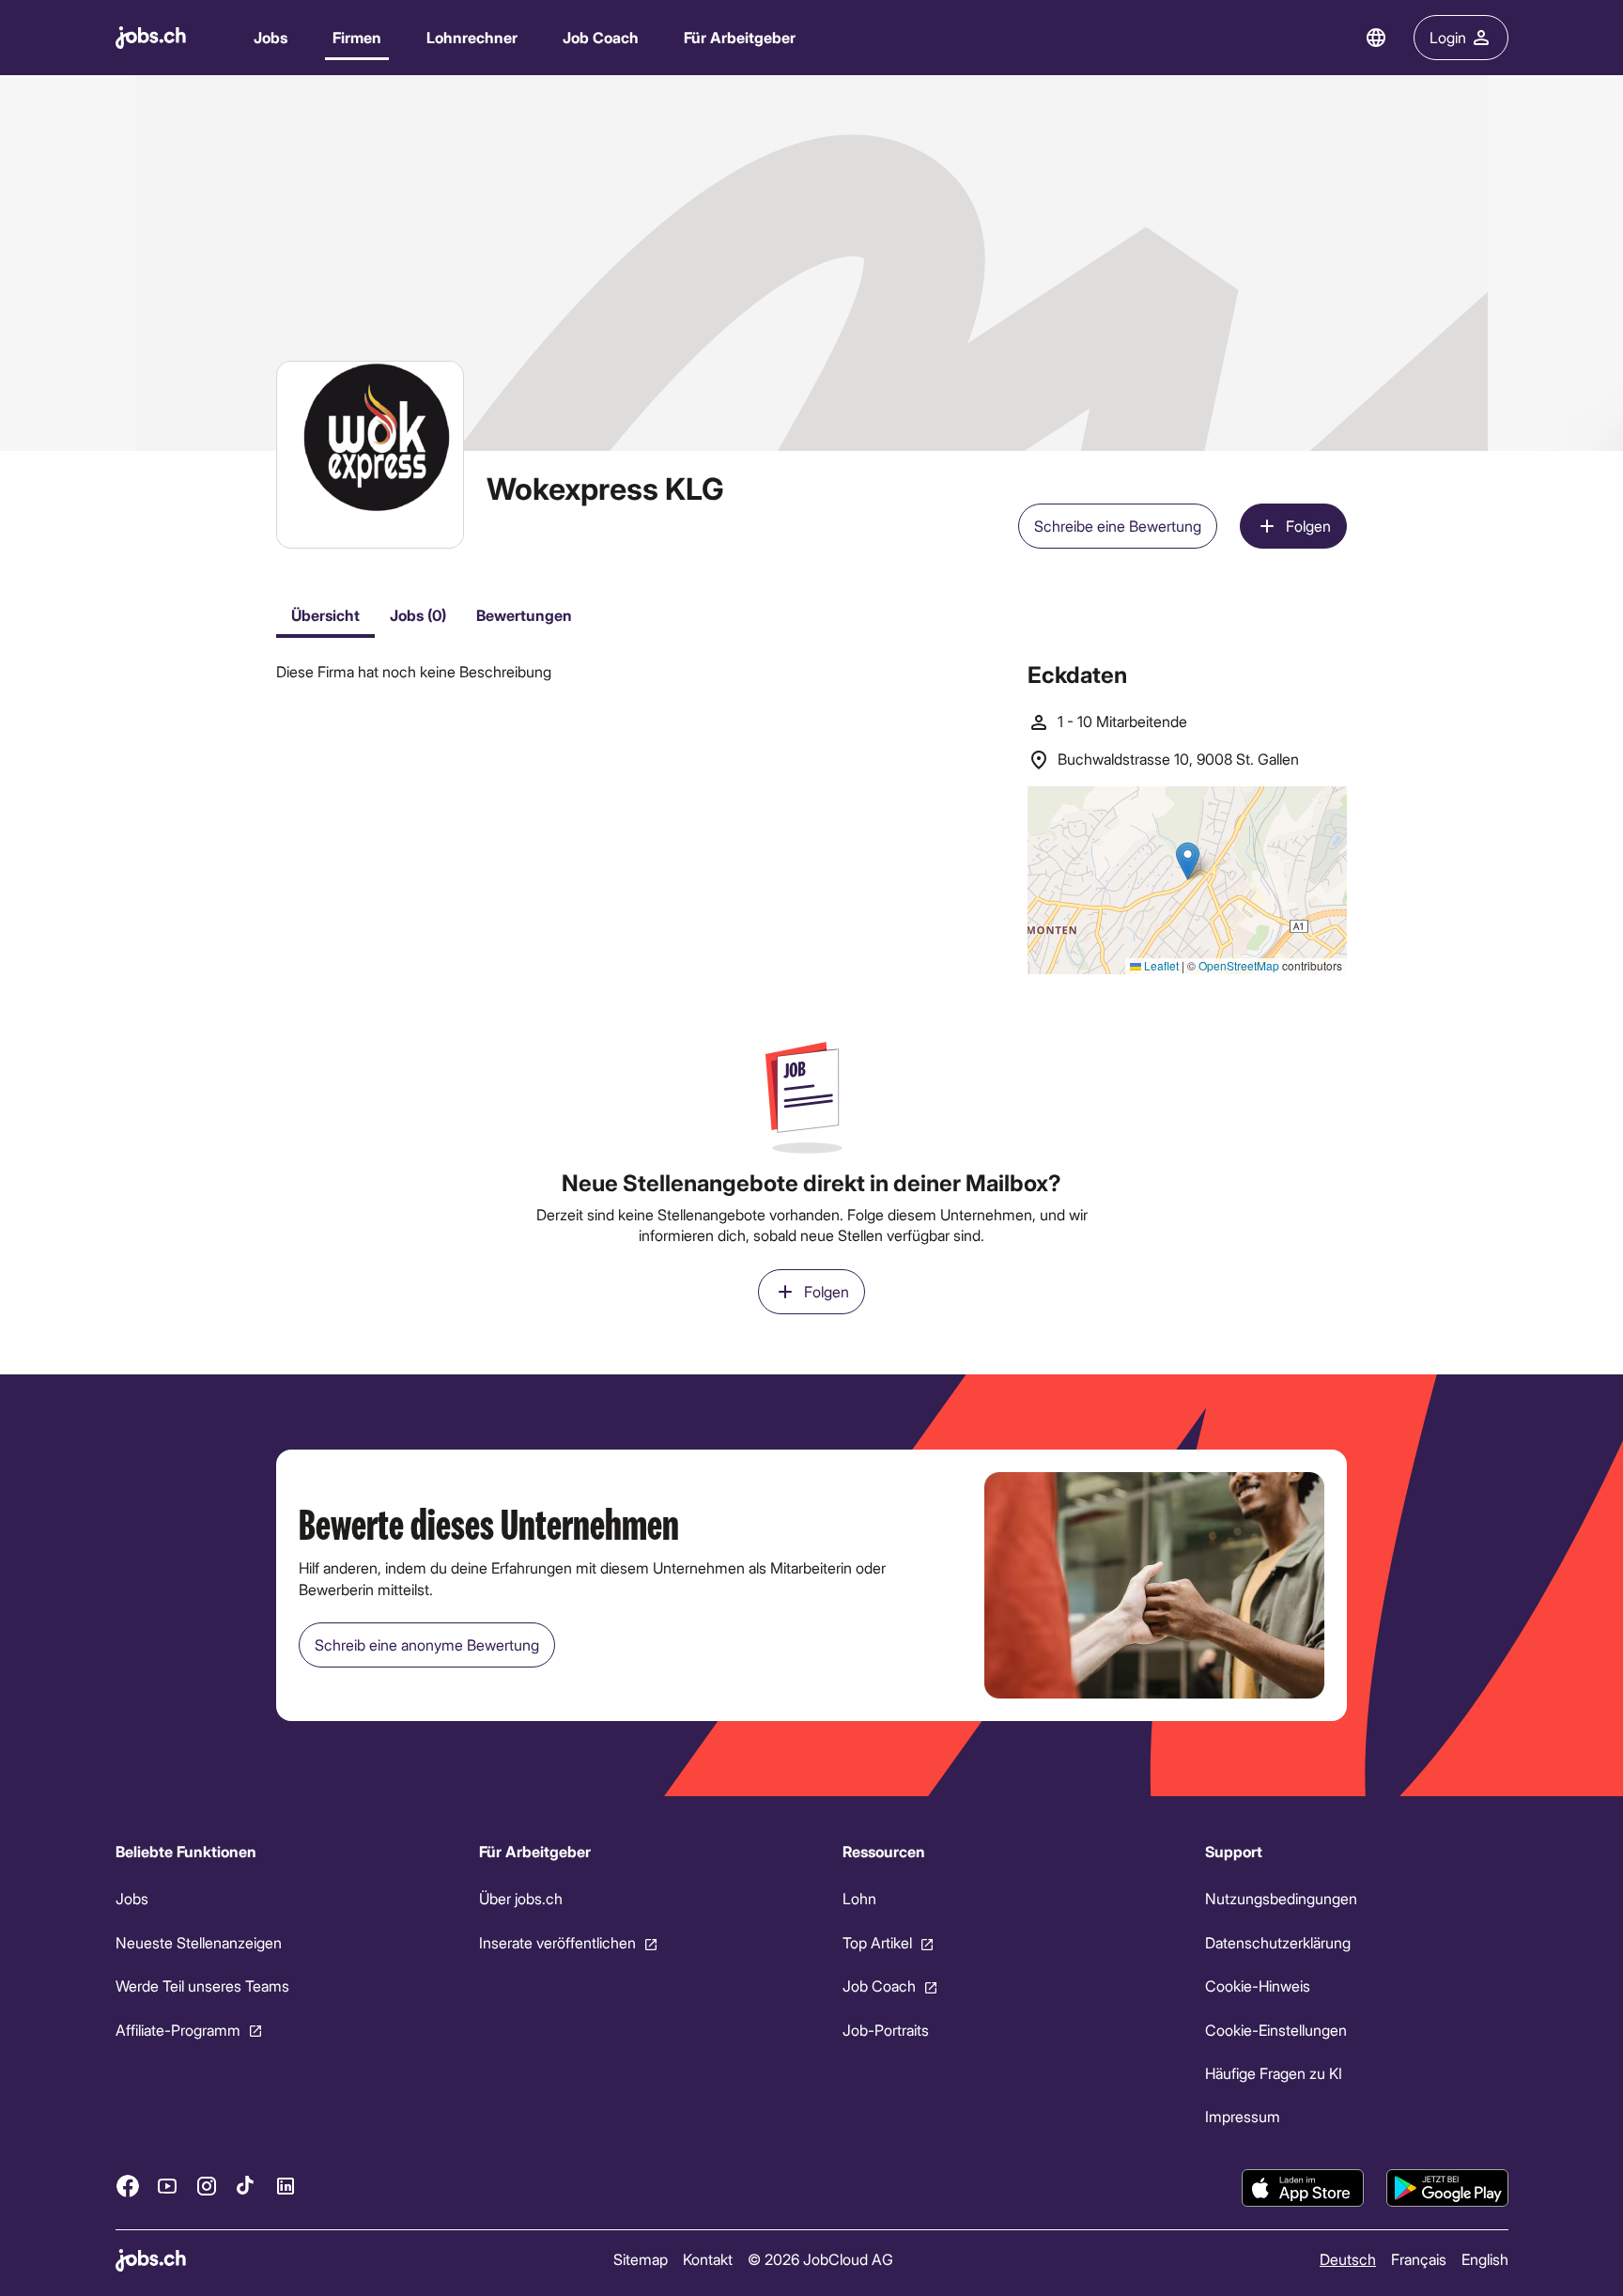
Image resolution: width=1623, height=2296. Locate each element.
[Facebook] (128, 2185)
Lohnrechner (472, 37)
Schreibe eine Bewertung (1118, 526)
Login (1448, 37)
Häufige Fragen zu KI (1274, 2073)
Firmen (357, 37)
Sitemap (640, 2259)
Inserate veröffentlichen (556, 1942)
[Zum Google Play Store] (1447, 2188)
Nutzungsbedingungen (1281, 1898)
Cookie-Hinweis (1258, 1986)
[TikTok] (246, 2185)
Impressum (1243, 2116)
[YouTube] (167, 2185)
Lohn (858, 1898)
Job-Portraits (885, 2029)
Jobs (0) (418, 615)
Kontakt (707, 2259)
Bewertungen (524, 615)
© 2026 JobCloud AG (819, 2259)
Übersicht (325, 615)
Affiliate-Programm (178, 2029)
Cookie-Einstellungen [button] (1276, 2029)
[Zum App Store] (1303, 2188)
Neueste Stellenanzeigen (199, 1942)
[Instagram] (207, 2185)
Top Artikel (876, 1942)
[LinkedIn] (286, 2185)
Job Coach (601, 37)
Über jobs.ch (520, 1898)
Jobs (270, 37)
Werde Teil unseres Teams (202, 1986)
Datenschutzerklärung (1278, 1942)
